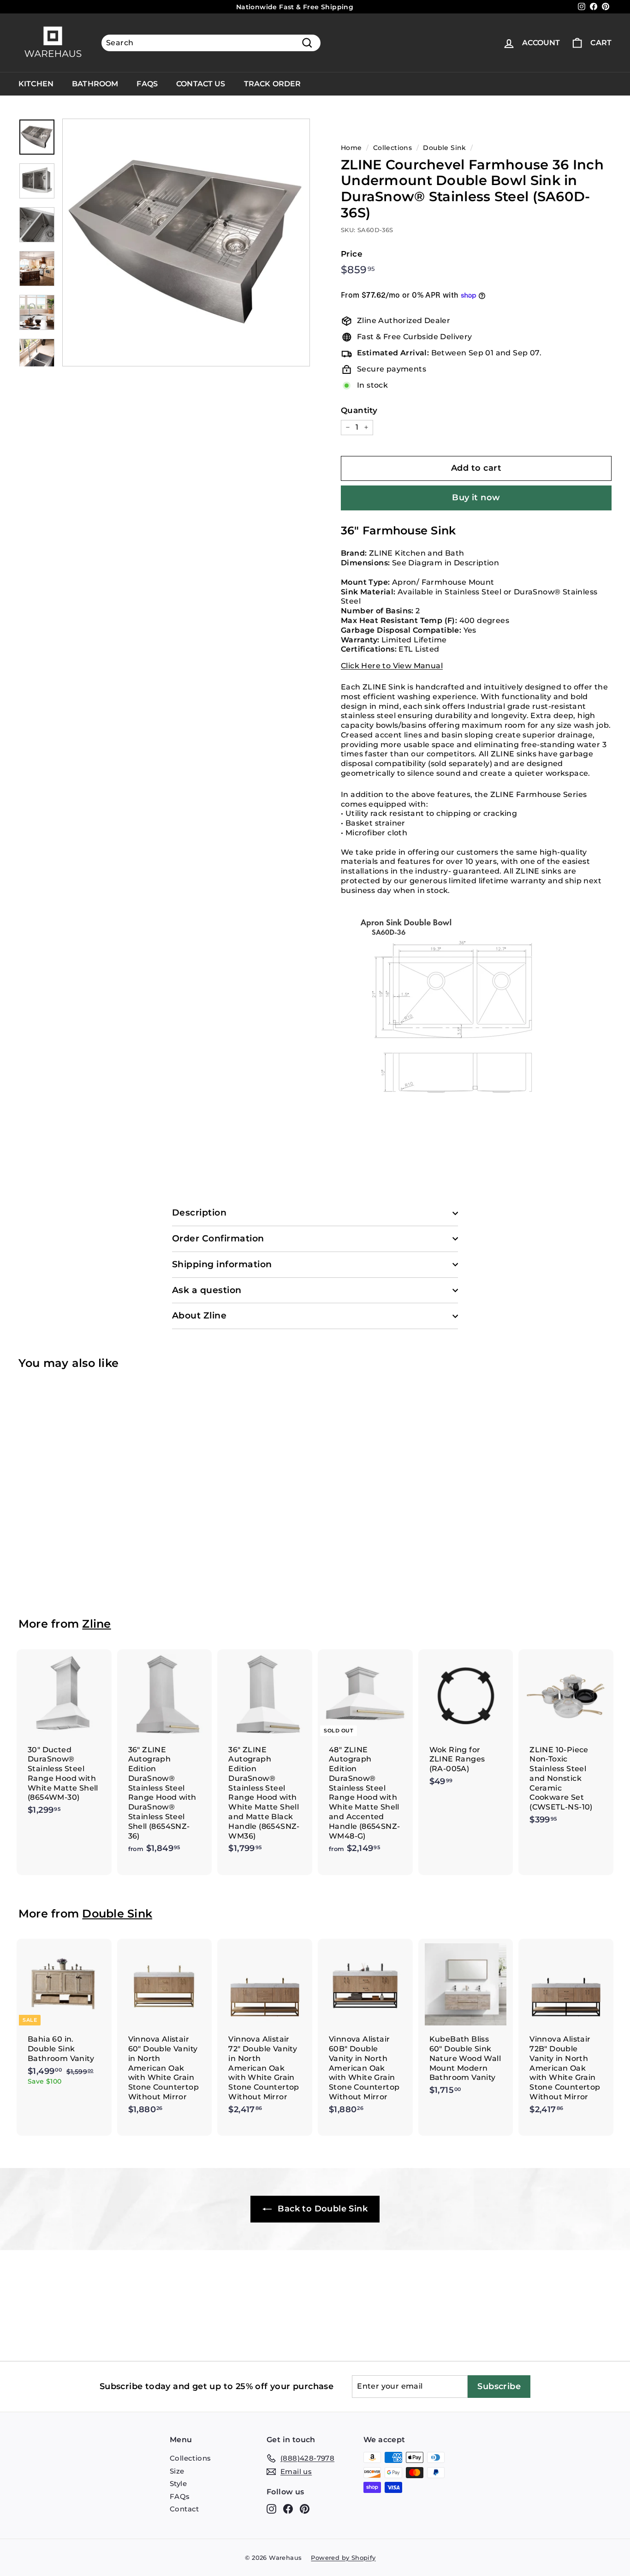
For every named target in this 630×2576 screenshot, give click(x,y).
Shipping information (222, 1264)
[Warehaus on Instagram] (271, 2509)
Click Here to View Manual (392, 666)
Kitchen (36, 84)
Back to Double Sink (321, 2209)
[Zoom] (186, 243)
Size (177, 2471)
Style (178, 2483)
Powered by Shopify (343, 2558)
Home (351, 148)
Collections (392, 148)
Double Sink (444, 148)
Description (199, 1213)
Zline (96, 1624)
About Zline (199, 1315)
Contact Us (201, 84)
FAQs (147, 84)
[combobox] (211, 43)
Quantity (359, 410)
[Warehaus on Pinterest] (305, 2509)
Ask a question (207, 1290)
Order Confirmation (218, 1238)
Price (352, 254)
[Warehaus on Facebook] (288, 2509)
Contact (184, 2509)
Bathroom (95, 84)
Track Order (273, 84)
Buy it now (476, 497)
